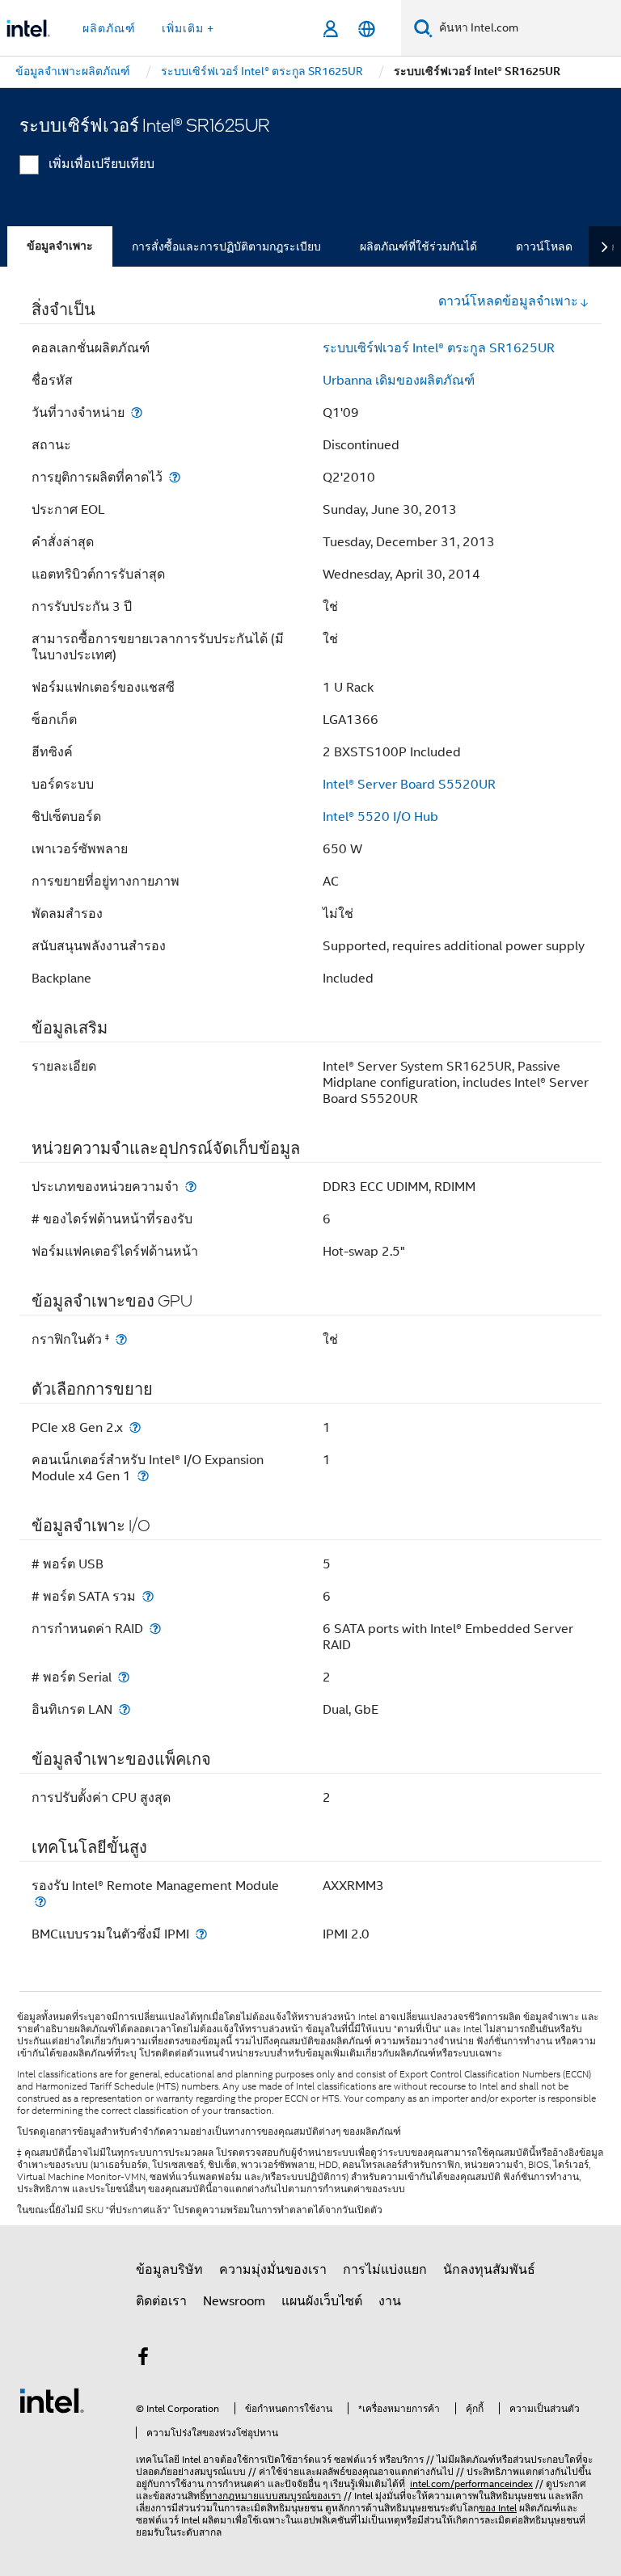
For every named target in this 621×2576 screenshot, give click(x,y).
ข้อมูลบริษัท (169, 2270)
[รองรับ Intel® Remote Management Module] (40, 1902)
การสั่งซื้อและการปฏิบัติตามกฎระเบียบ (226, 246)
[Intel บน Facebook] (143, 2359)
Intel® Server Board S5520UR (409, 785)
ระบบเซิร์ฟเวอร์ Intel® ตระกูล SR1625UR (439, 348)
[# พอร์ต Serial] (124, 1677)
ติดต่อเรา (161, 2301)
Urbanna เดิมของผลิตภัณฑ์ (399, 381)
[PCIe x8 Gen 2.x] (135, 1427)
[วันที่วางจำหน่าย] (137, 412)
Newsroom (234, 2301)
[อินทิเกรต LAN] (125, 1709)
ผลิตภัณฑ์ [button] (109, 28)
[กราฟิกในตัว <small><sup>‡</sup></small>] (121, 1339)
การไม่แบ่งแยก (385, 2270)
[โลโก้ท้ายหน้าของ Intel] (52, 2400)
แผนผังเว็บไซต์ (322, 2301)
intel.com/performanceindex (471, 2483)
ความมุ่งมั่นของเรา (273, 2270)
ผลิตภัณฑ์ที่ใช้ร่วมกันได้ (418, 246)
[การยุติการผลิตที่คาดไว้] (175, 477)
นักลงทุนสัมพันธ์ (489, 2270)
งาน (390, 2301)
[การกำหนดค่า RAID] (155, 1629)
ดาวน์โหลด (544, 246)
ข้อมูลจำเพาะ (60, 246)
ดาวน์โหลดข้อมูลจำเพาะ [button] (508, 301)
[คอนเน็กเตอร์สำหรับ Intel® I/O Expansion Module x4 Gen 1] (143, 1476)
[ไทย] (367, 29)
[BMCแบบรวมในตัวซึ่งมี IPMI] (201, 1934)
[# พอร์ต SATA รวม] (148, 1596)
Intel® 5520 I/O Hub (380, 817)
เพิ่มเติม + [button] (188, 28)
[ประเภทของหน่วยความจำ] (191, 1187)
